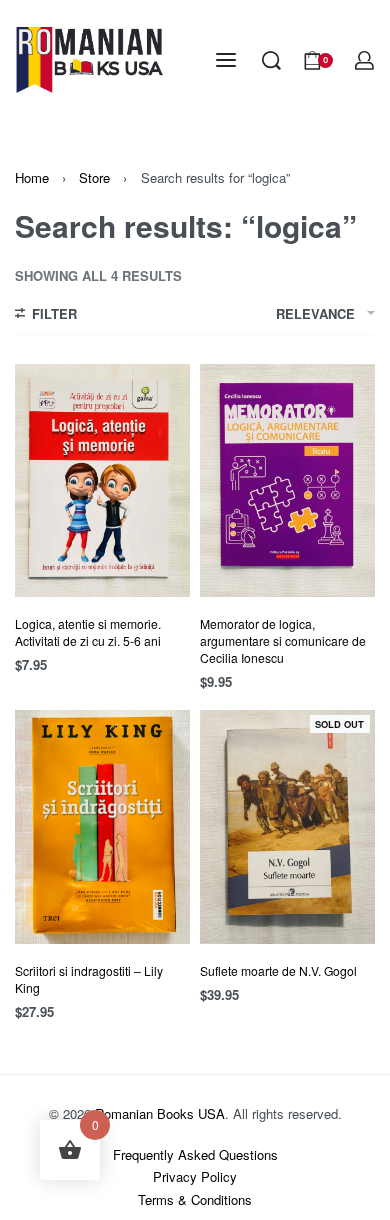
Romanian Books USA (160, 1113)
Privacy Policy (195, 1176)
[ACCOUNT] (364, 60)
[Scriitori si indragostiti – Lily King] (102, 826)
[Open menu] (226, 60)
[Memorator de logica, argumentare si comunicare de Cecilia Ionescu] (287, 480)
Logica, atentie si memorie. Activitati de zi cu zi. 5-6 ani (88, 632)
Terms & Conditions (195, 1199)
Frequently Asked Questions (195, 1154)
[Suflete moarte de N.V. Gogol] (287, 826)
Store (94, 177)
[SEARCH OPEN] (271, 60)
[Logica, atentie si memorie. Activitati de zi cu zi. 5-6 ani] (102, 480)
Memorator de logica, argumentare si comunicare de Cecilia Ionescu (283, 640)
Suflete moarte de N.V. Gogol (278, 970)
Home (32, 177)
